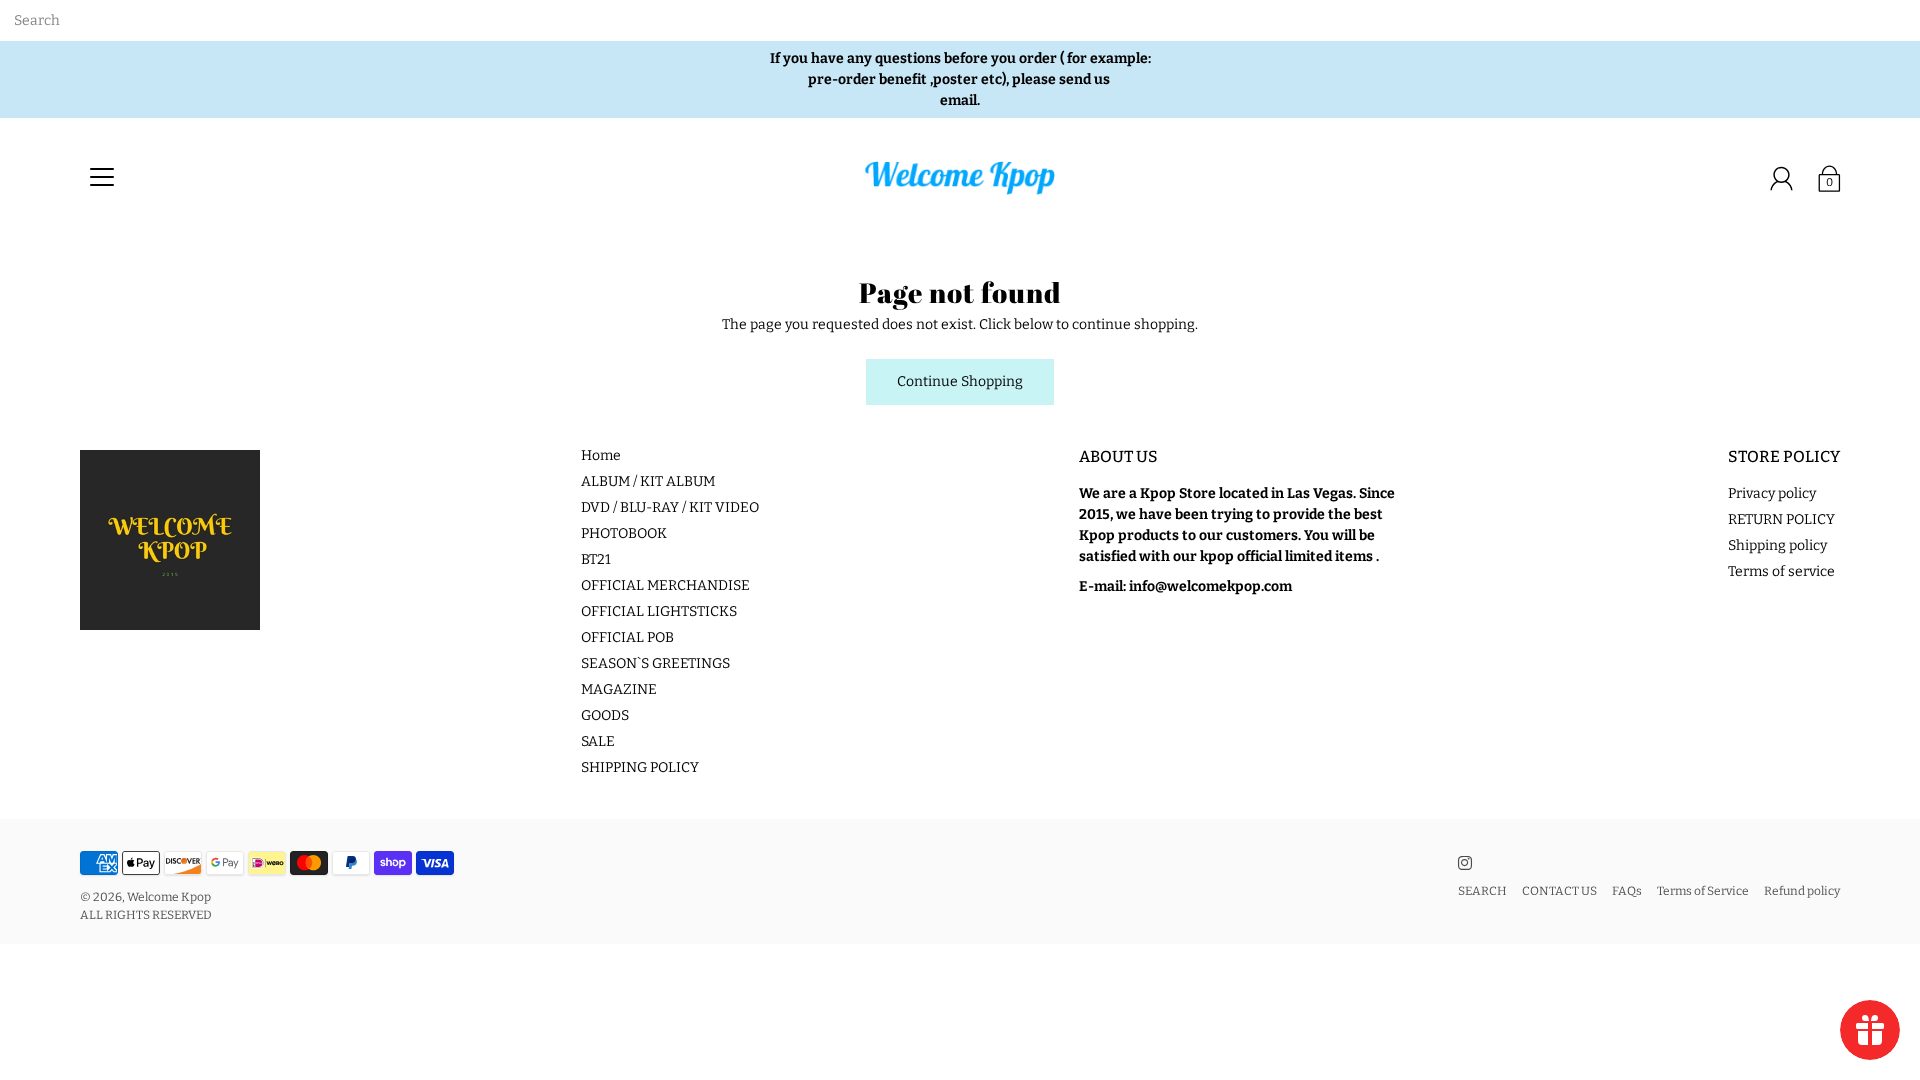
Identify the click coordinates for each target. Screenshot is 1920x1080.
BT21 (596, 559)
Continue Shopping (960, 381)
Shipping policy (1777, 545)
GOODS (605, 715)
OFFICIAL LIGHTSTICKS (659, 611)
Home (601, 455)
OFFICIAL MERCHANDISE (665, 585)
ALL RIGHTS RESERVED (146, 915)
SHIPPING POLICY (640, 767)
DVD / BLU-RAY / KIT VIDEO (670, 507)
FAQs (1627, 891)
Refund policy (1802, 891)
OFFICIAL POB (627, 637)
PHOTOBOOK (624, 533)
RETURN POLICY (1781, 519)
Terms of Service (1703, 891)
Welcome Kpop (169, 897)
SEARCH (1482, 891)
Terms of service (1781, 571)
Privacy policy (1772, 493)
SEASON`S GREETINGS (655, 663)
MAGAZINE (619, 689)
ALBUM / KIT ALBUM (648, 481)
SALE (598, 741)
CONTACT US (1559, 891)
